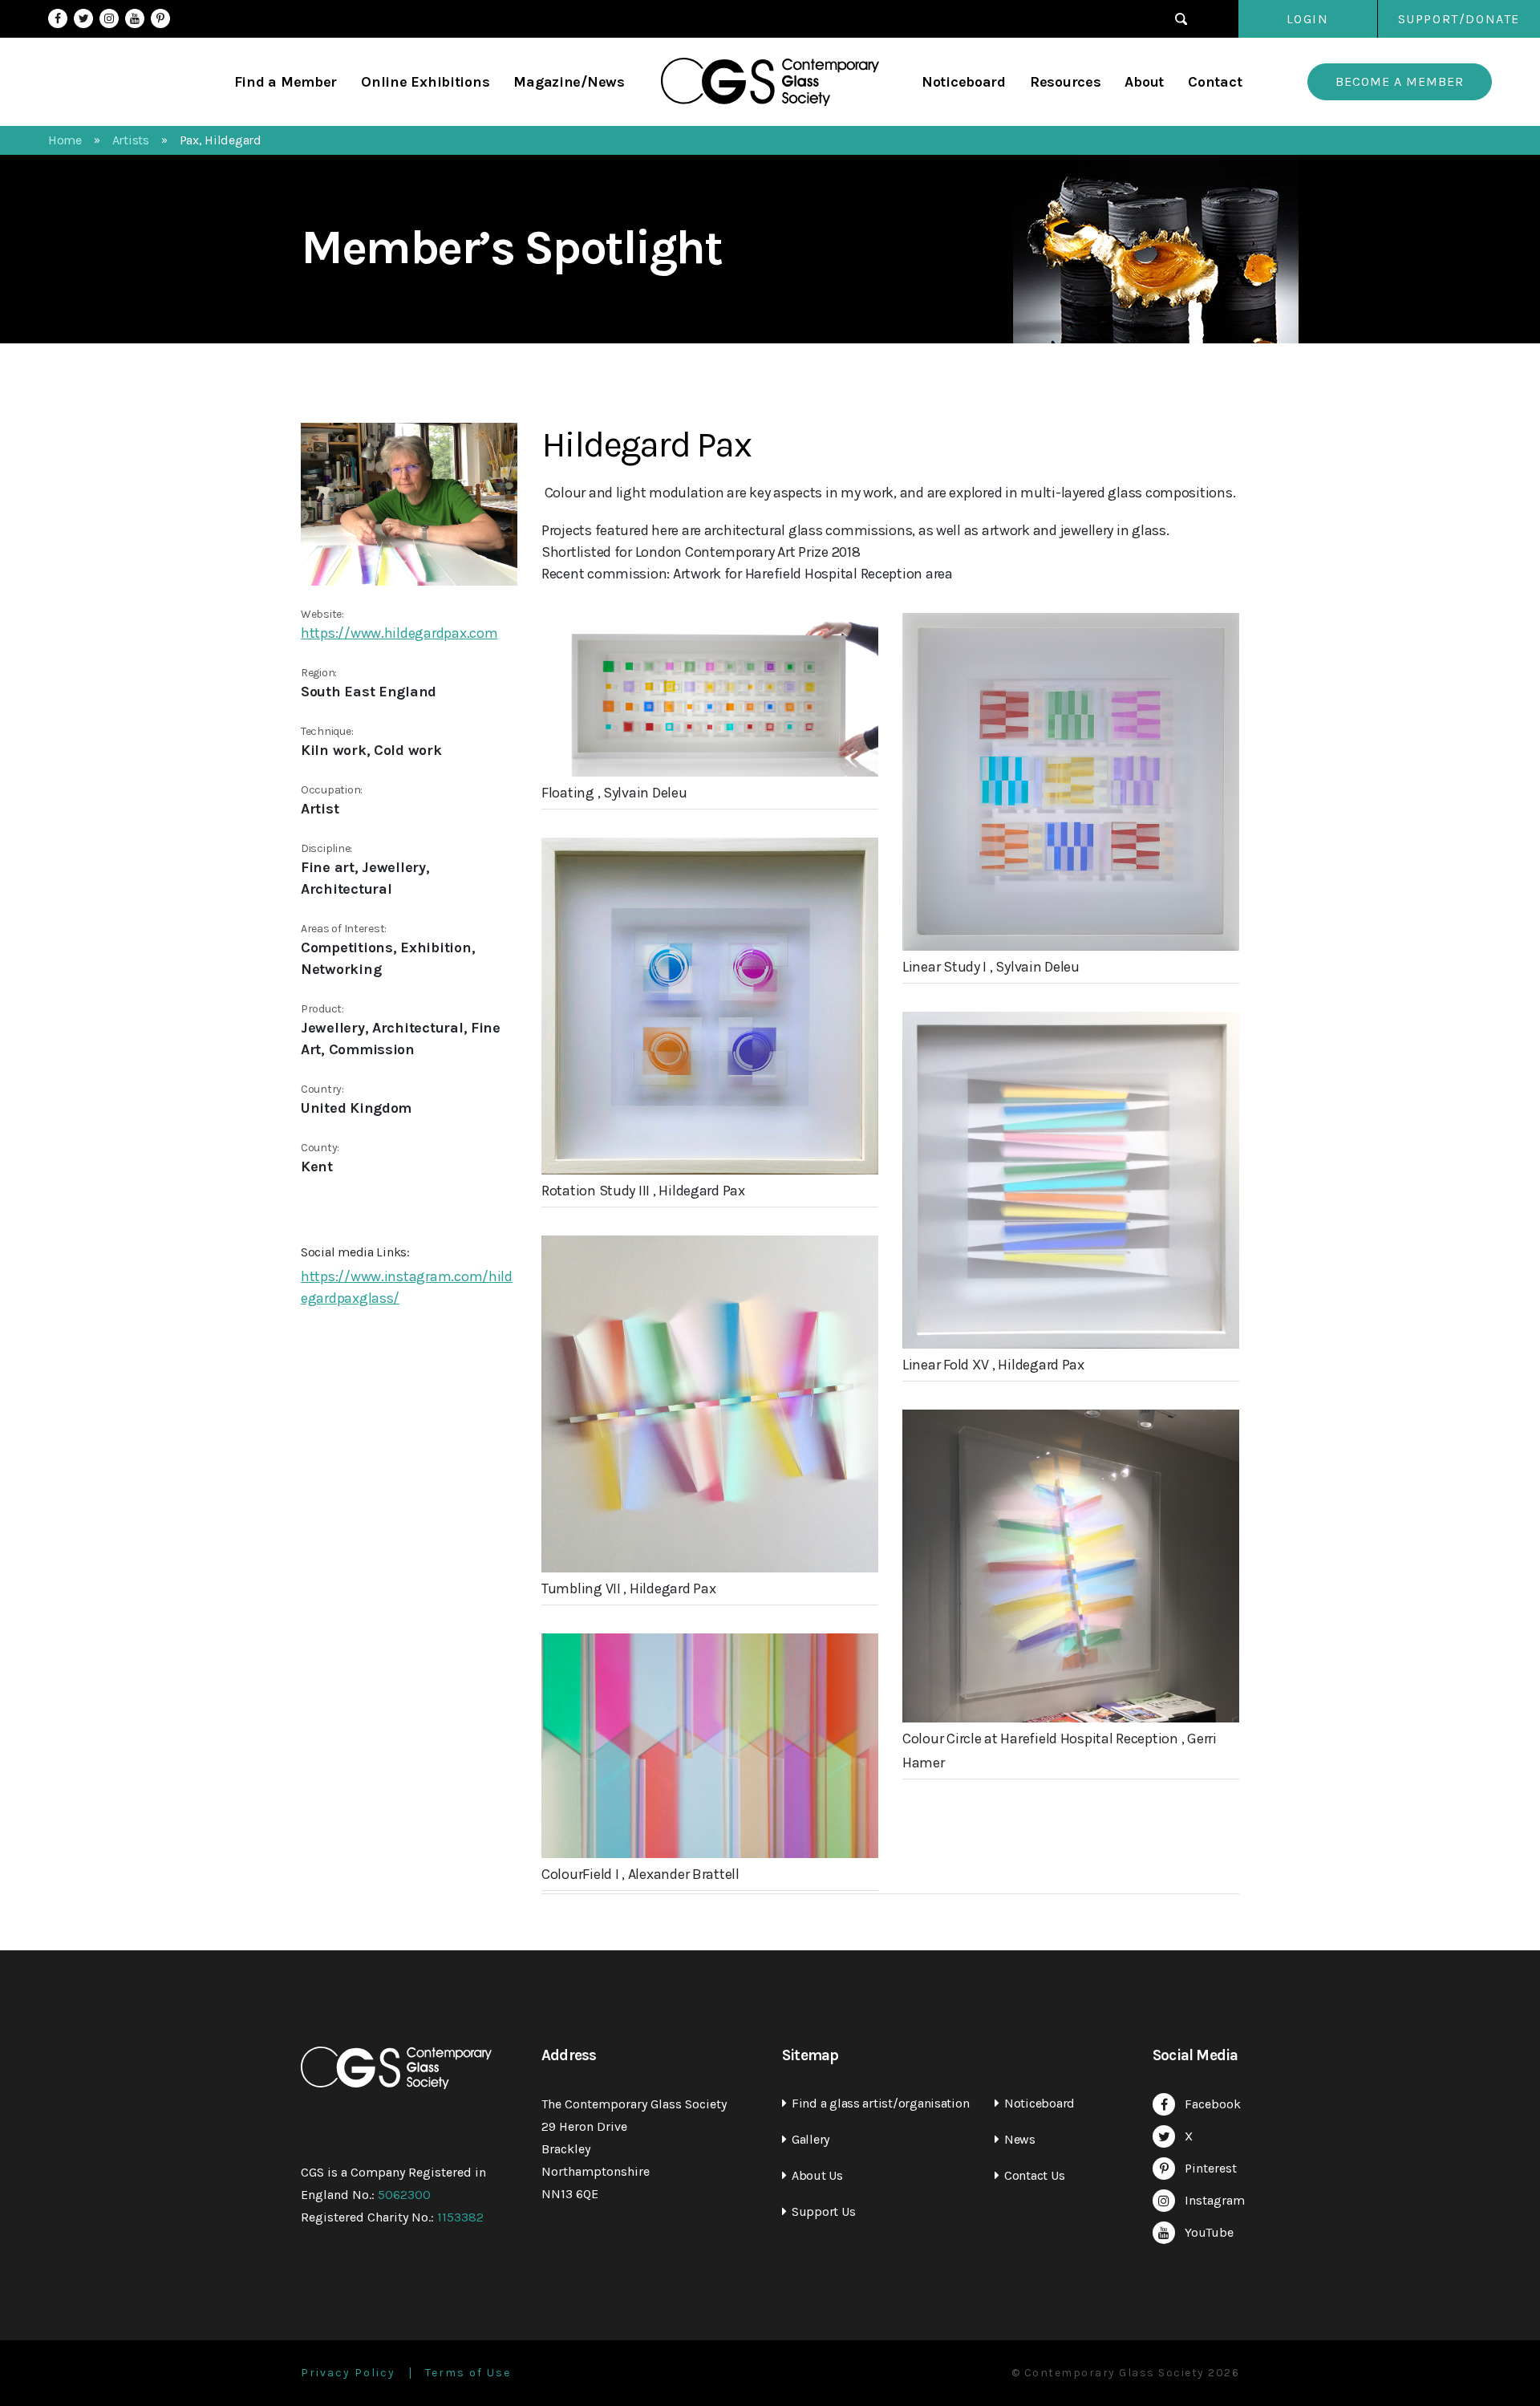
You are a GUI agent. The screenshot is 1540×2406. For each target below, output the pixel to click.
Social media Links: (355, 1252)
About (1144, 82)
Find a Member (286, 82)
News (1020, 2139)
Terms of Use (468, 2373)
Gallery (811, 2139)
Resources (1066, 82)
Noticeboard (964, 82)
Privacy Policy (348, 2373)
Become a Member (1400, 81)
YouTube (135, 18)
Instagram (109, 18)
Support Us (823, 2211)
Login (1308, 19)
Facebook (58, 18)
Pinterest (160, 18)
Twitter (83, 18)
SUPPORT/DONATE (1459, 19)
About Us (817, 2175)
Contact (1215, 82)
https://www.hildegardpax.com (399, 633)
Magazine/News (569, 82)
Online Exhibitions (425, 82)
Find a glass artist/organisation (880, 2103)
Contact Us (1034, 2175)
